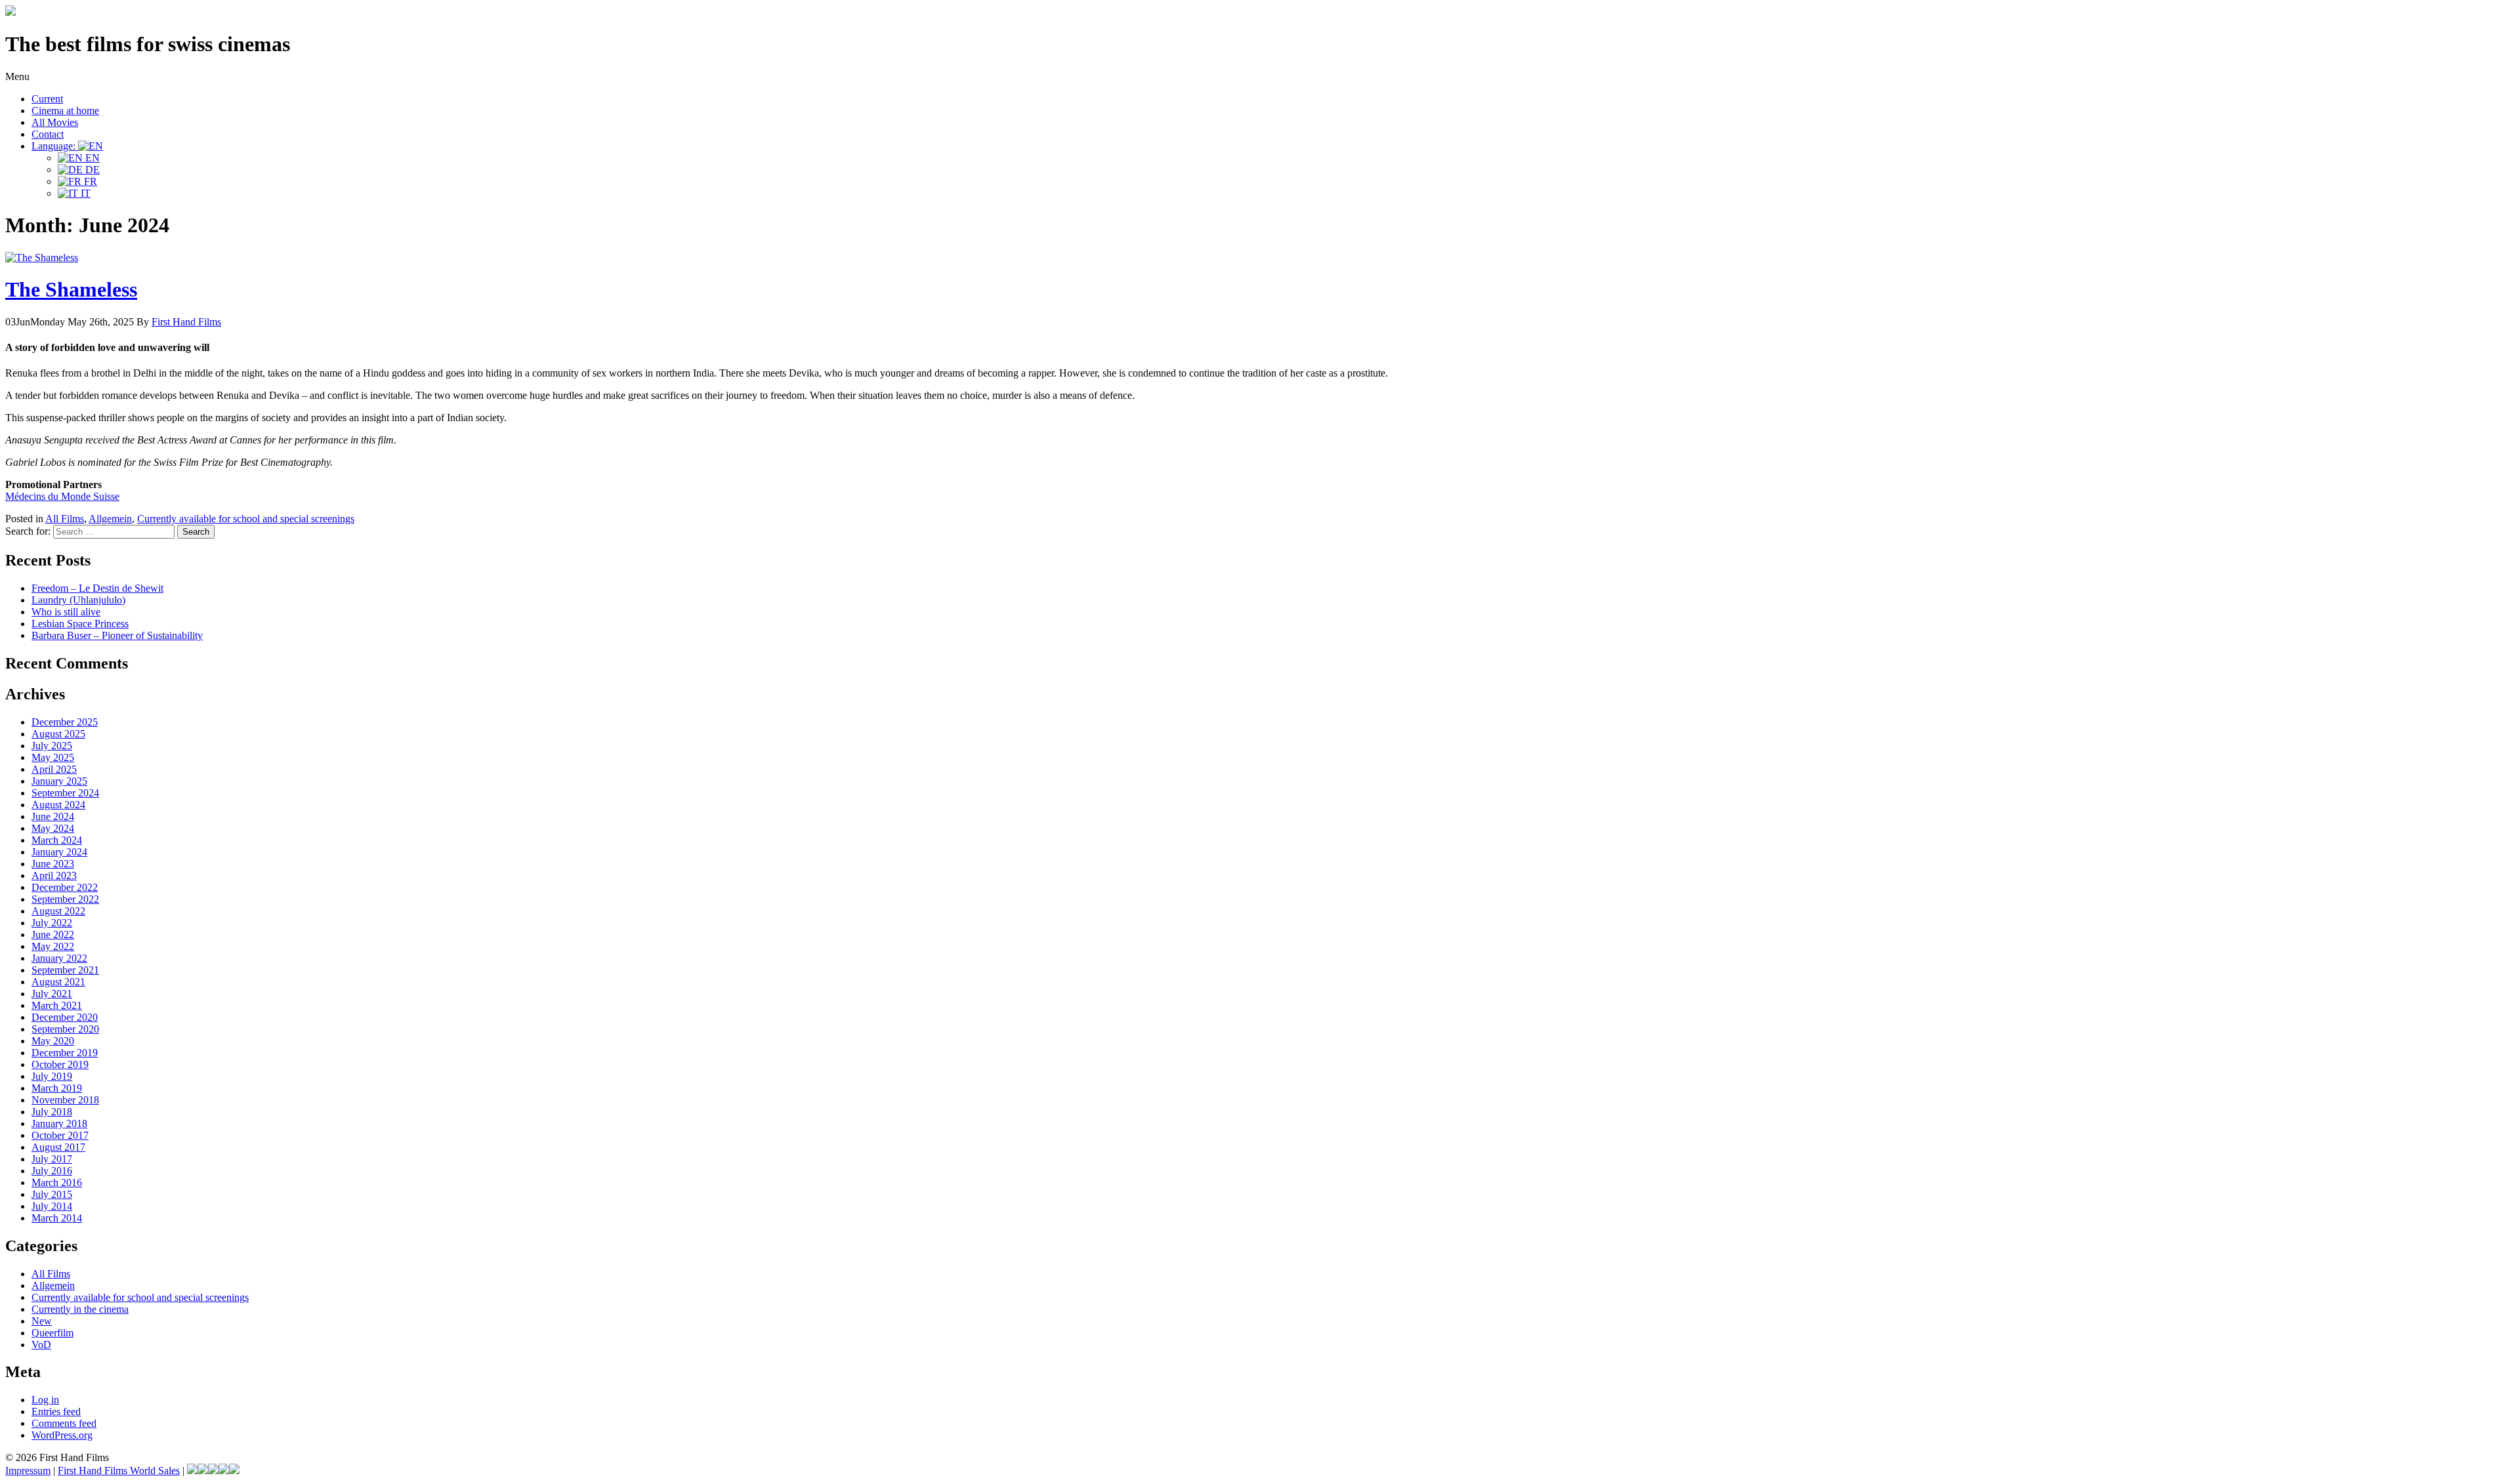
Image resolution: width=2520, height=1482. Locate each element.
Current (47, 99)
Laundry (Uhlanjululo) (78, 600)
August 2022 (58, 911)
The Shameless (71, 289)
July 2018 (52, 1112)
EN (91, 158)
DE (91, 170)
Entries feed (56, 1411)
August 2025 (58, 734)
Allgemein (110, 519)
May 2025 (53, 757)
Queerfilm (52, 1333)
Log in (45, 1400)
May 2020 (53, 1041)
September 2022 (65, 899)
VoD (41, 1345)
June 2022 (53, 935)
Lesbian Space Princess (80, 624)
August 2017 (58, 1147)
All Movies (55, 122)
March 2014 (57, 1218)
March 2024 (57, 840)
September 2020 (65, 1029)
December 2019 (65, 1053)
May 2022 (53, 946)
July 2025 (52, 746)
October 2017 (60, 1135)
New (42, 1321)
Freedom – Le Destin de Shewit (97, 588)
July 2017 (52, 1159)
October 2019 (60, 1064)
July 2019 (52, 1076)
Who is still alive (66, 612)
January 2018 (59, 1123)
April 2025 (54, 769)
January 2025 (59, 781)
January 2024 (59, 852)
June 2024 (53, 816)
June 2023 (53, 864)
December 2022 (65, 887)
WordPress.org (62, 1435)
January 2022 (59, 958)
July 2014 (52, 1206)
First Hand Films (186, 322)
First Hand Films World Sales (119, 1471)
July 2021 (52, 994)
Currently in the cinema (80, 1309)
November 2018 (65, 1100)
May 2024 (53, 828)
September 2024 (65, 793)
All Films (65, 519)
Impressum (28, 1471)
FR (89, 181)
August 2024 (58, 805)
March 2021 (57, 1005)
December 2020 (65, 1017)
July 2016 (52, 1171)
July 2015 (52, 1194)
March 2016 (57, 1183)
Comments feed (64, 1423)
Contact (48, 134)
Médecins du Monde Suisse (62, 496)
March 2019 (57, 1088)
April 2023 (54, 875)
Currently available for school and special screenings (246, 519)
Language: (55, 146)
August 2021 (58, 982)
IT (84, 193)
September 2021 (65, 970)
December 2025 (65, 722)
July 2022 (52, 923)
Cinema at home (65, 111)
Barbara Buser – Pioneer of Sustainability (117, 635)
